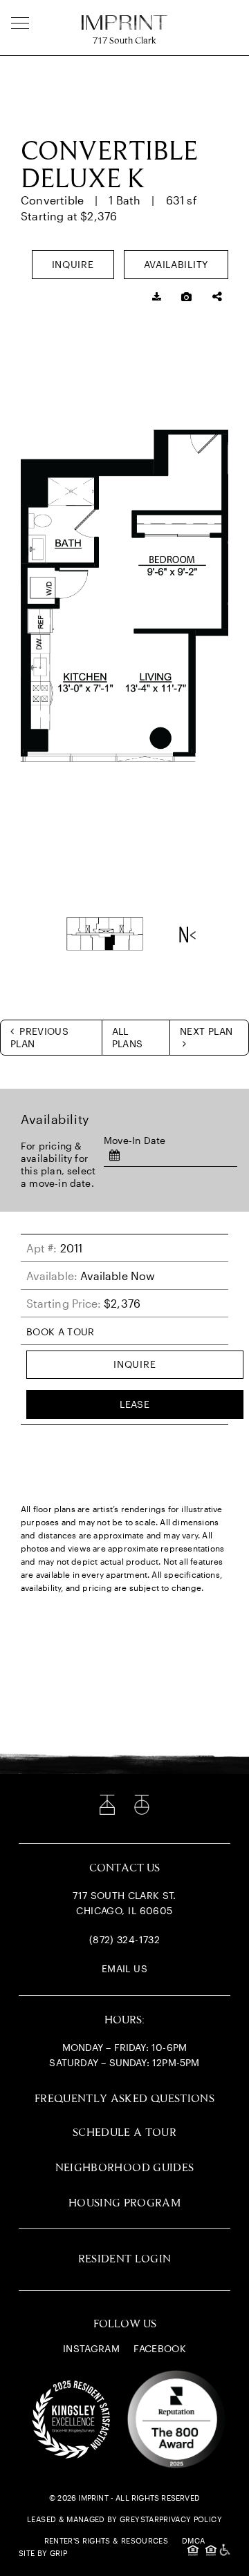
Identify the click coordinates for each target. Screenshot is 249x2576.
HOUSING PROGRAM (124, 2203)
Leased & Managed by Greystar (93, 2519)
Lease (135, 1404)
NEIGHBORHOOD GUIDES (125, 2168)
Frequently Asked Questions (124, 2099)
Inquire (73, 264)
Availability (176, 264)
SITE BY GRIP (43, 2553)
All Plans (128, 1037)
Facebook (160, 2348)
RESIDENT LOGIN (125, 2259)
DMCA (193, 2540)
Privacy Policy (191, 2519)
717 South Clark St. (124, 1895)
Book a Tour (61, 1332)
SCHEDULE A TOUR (124, 2133)
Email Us (124, 1968)
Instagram (91, 2348)
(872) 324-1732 (124, 1939)
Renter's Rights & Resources (106, 2540)
